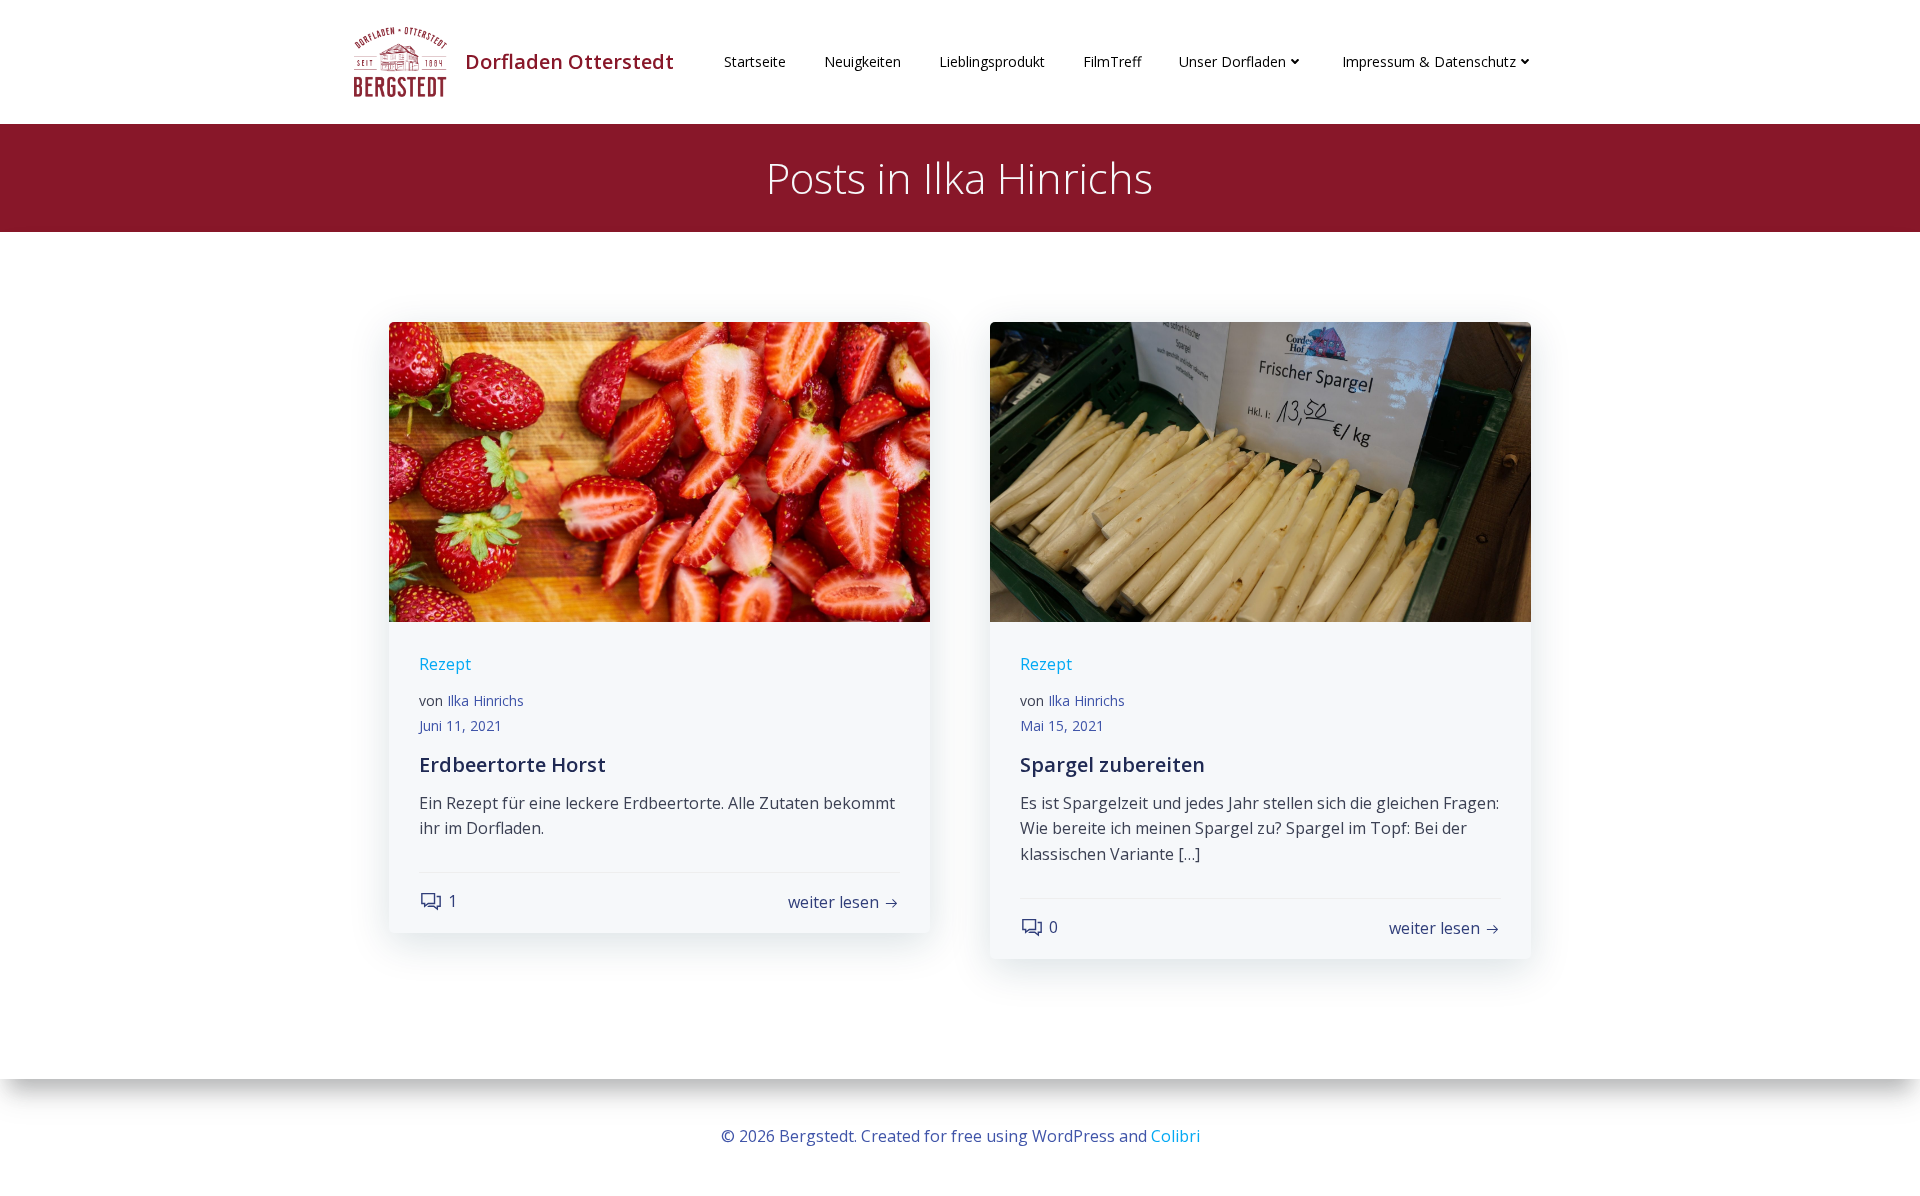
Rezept (445, 664)
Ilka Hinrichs (485, 700)
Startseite (755, 61)
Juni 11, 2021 (460, 725)
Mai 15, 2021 (1062, 725)
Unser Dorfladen (1232, 61)
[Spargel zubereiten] (1260, 470)
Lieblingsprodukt (992, 61)
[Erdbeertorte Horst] (659, 470)
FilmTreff (1112, 61)
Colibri (1175, 1136)
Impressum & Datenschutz (1429, 61)
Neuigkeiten (862, 61)
